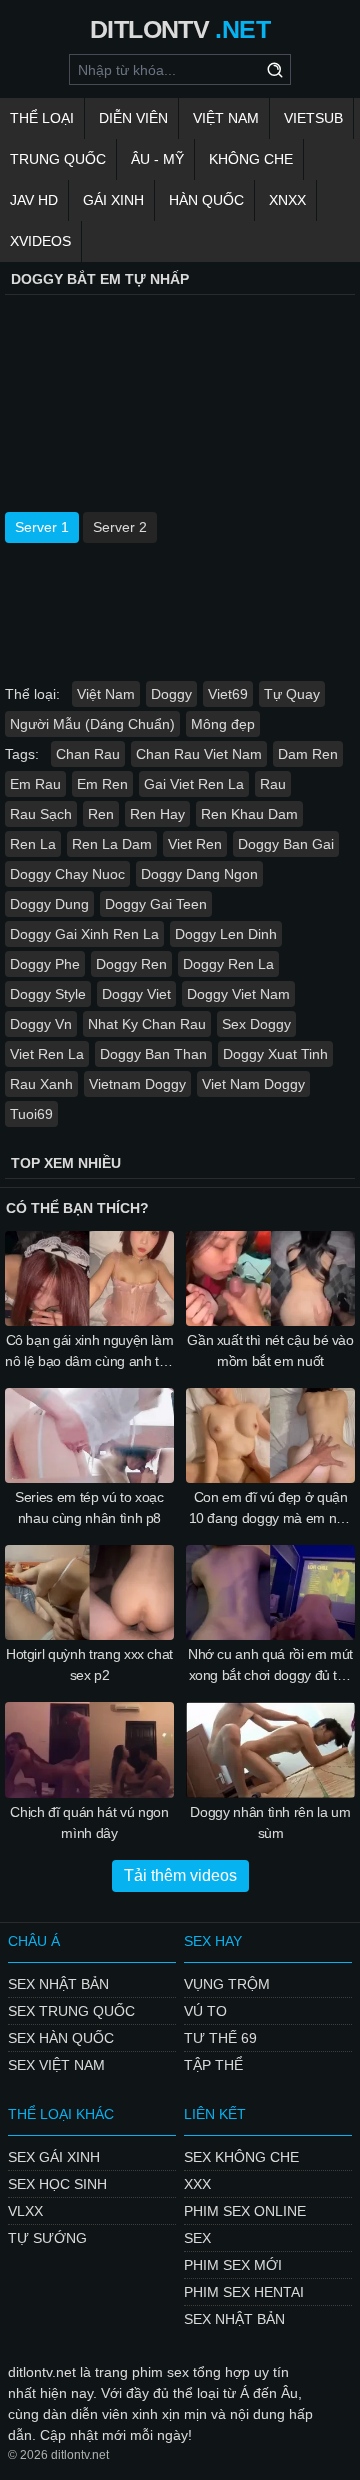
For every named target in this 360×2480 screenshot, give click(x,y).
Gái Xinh (113, 200)
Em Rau (35, 784)
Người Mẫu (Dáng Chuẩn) (92, 724)
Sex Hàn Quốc (61, 2038)
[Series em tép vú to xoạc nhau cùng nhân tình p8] (89, 1435)
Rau (273, 784)
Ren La (33, 844)
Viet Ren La (47, 1054)
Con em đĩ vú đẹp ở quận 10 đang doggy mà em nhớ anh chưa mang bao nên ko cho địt (270, 1509)
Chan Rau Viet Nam (199, 754)
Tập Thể (213, 2065)
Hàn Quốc (206, 200)
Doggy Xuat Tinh (275, 1054)
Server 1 (42, 527)
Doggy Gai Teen (156, 904)
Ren (101, 814)
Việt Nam (226, 118)
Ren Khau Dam (249, 814)
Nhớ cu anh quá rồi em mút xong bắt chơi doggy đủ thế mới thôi (270, 1666)
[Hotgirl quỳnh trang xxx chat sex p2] (89, 1592)
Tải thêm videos (180, 1875)
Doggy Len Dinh (226, 934)
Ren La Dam (112, 844)
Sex (197, 2238)
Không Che (251, 159)
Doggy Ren (131, 964)
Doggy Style (48, 994)
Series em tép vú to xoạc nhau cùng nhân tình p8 (89, 1507)
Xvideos (40, 241)
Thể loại (42, 118)
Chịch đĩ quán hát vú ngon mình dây (89, 1822)
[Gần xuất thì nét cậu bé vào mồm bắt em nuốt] (270, 1278)
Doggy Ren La (228, 964)
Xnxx (287, 200)
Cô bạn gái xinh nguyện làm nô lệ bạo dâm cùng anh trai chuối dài (89, 1352)
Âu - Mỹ (157, 159)
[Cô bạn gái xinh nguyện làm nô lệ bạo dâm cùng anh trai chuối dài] (89, 1278)
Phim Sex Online (245, 2211)
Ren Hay (157, 814)
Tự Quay (292, 694)
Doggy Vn (41, 1024)
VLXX (25, 2211)
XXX (197, 2184)
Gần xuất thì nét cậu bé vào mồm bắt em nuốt (270, 1350)
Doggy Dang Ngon (199, 874)
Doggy (171, 694)
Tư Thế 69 (220, 2038)
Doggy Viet (136, 994)
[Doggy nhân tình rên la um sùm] (270, 1749)
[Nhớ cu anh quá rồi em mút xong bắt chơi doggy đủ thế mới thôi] (270, 1592)
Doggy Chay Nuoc (67, 874)
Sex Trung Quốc (71, 2011)
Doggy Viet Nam (238, 994)
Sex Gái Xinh (54, 2157)
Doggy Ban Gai (286, 844)
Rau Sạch (41, 814)
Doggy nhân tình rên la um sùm (270, 1822)
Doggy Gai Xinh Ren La (84, 934)
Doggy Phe (45, 964)
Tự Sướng (47, 2238)
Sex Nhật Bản (58, 1984)
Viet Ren (195, 844)
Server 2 (120, 527)
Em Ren (102, 784)
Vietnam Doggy (137, 1084)
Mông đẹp (223, 724)
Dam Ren (308, 754)
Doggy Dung (49, 904)
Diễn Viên (133, 118)
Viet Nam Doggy (253, 1084)
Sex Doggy (256, 1024)
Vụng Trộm (227, 1984)
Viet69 (228, 694)
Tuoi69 (31, 1114)
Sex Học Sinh (57, 2184)
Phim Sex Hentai (244, 2292)
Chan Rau (88, 754)
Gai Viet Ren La (194, 784)
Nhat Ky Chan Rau (147, 1024)
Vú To (205, 2011)
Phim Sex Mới (233, 2265)
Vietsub (313, 118)
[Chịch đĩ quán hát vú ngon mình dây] (89, 1749)
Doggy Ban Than (153, 1054)
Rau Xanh (41, 1084)
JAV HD (34, 200)
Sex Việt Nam (56, 2065)
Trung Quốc (58, 159)
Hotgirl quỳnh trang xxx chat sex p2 (89, 1664)
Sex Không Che (241, 2157)
